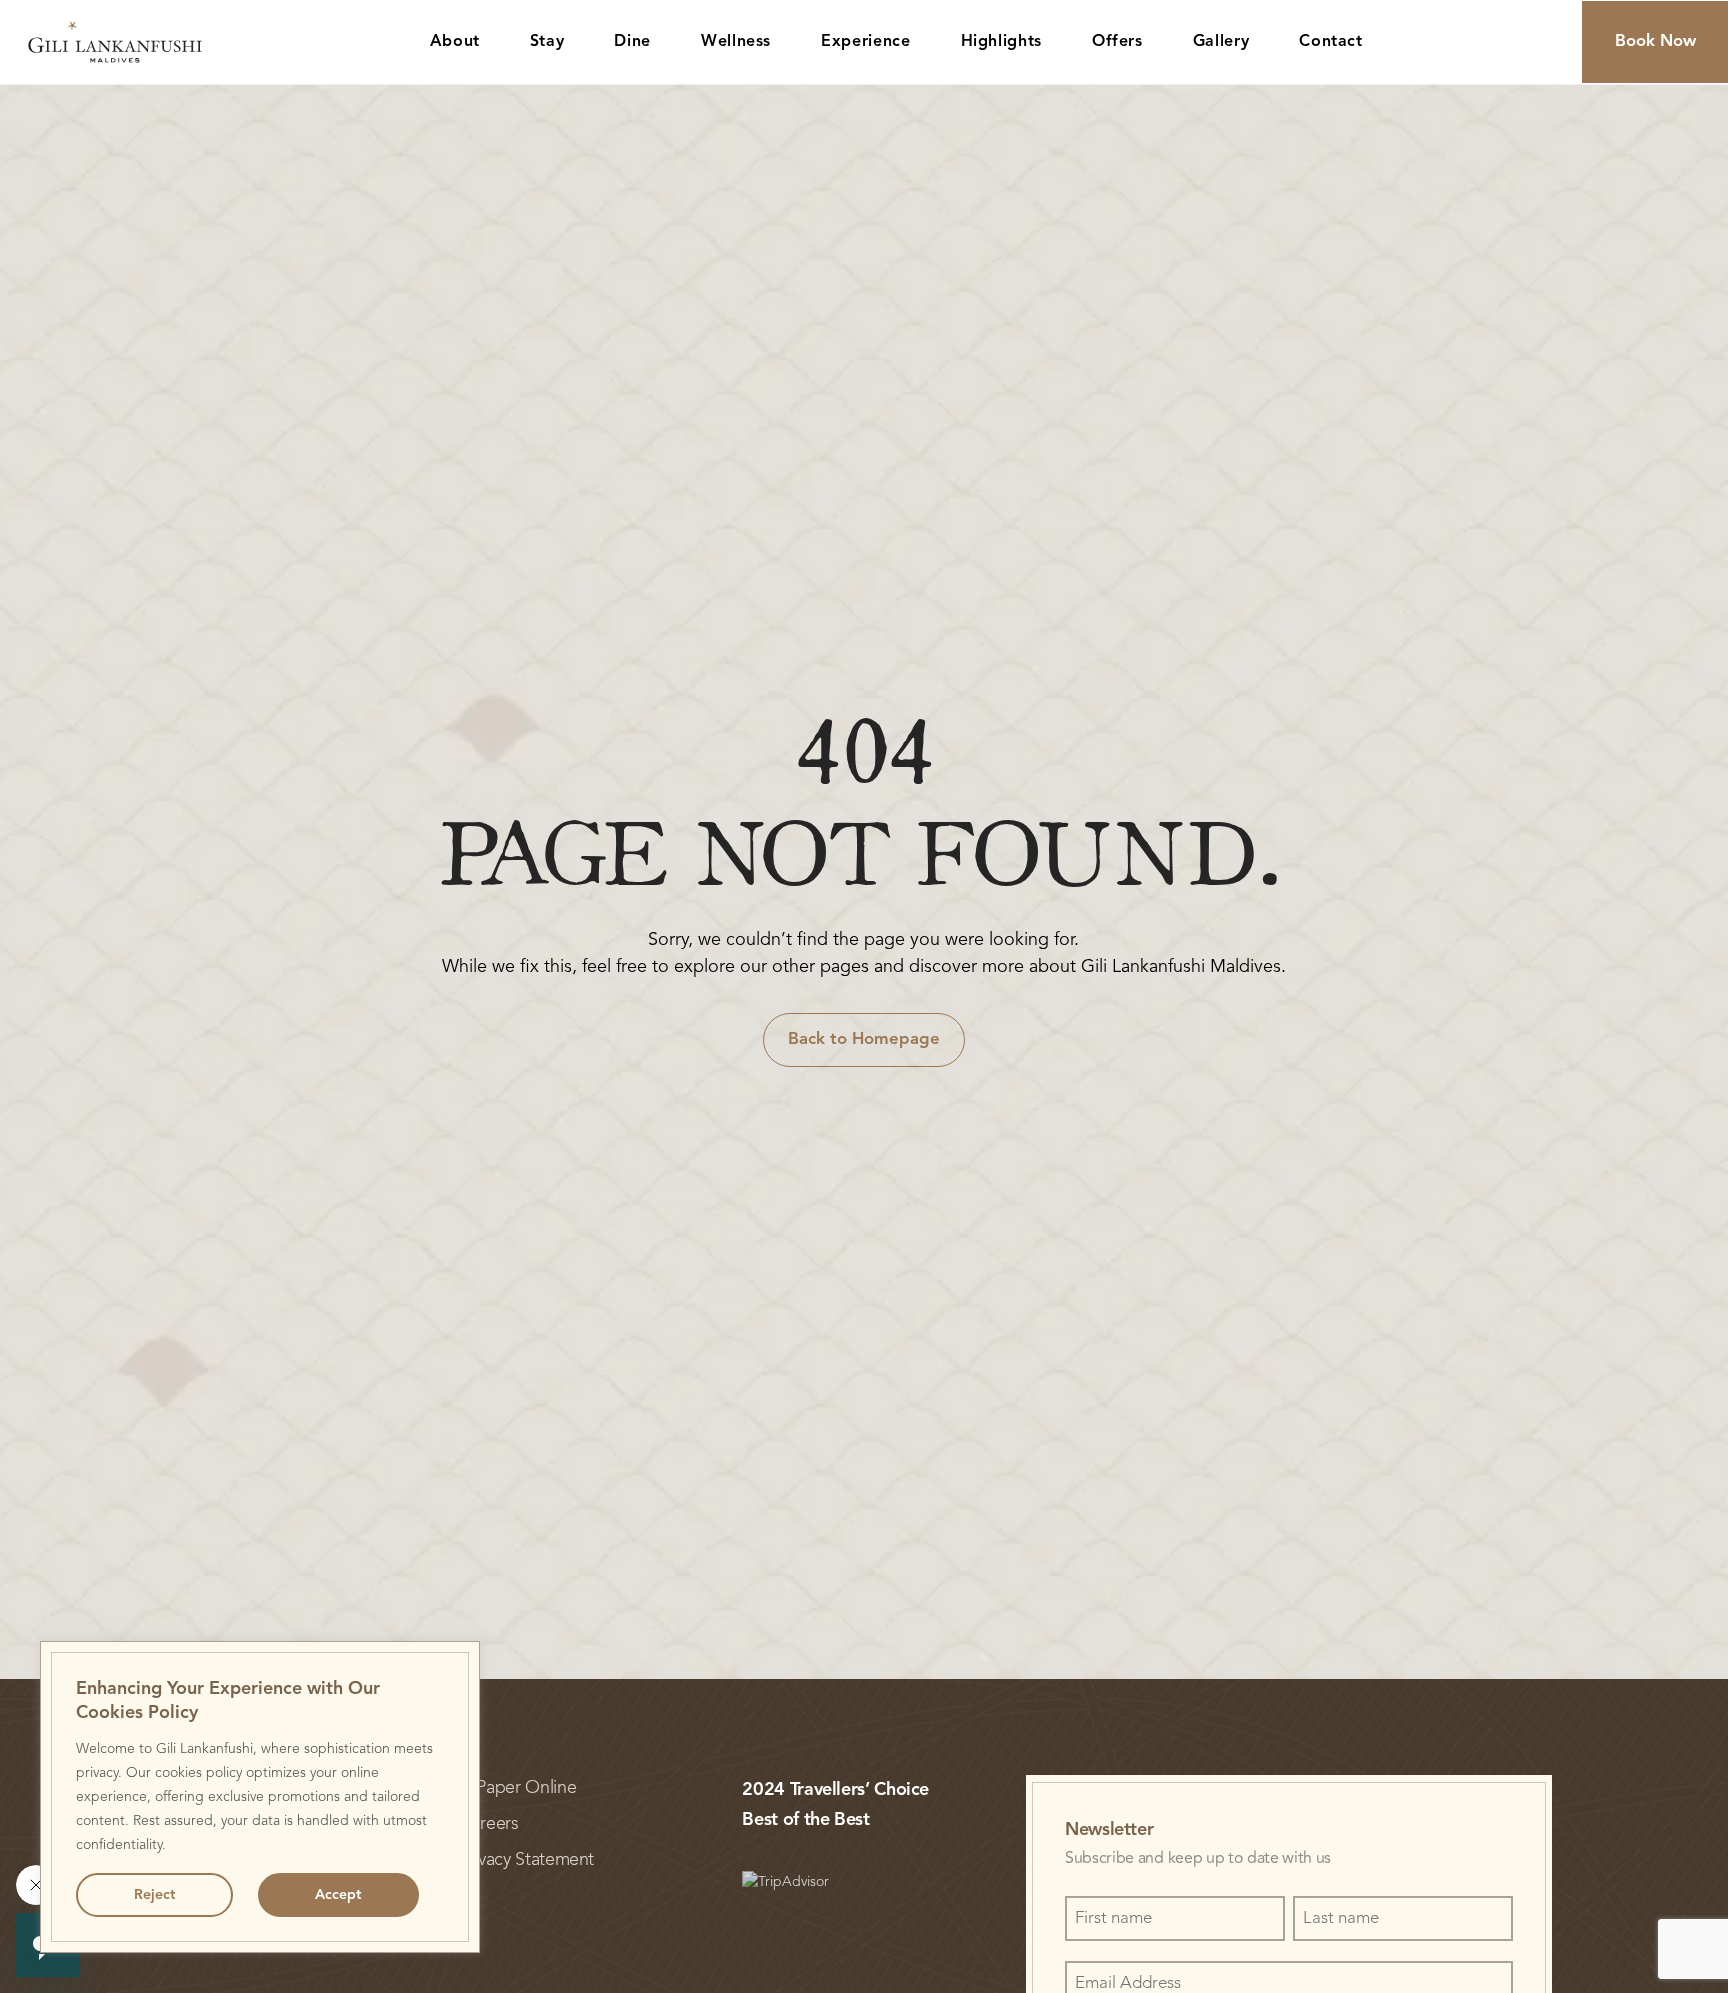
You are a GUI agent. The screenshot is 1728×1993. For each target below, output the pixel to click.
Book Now (1655, 41)
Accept (338, 1895)
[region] (260, 1797)
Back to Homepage (864, 1039)
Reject (154, 1895)
